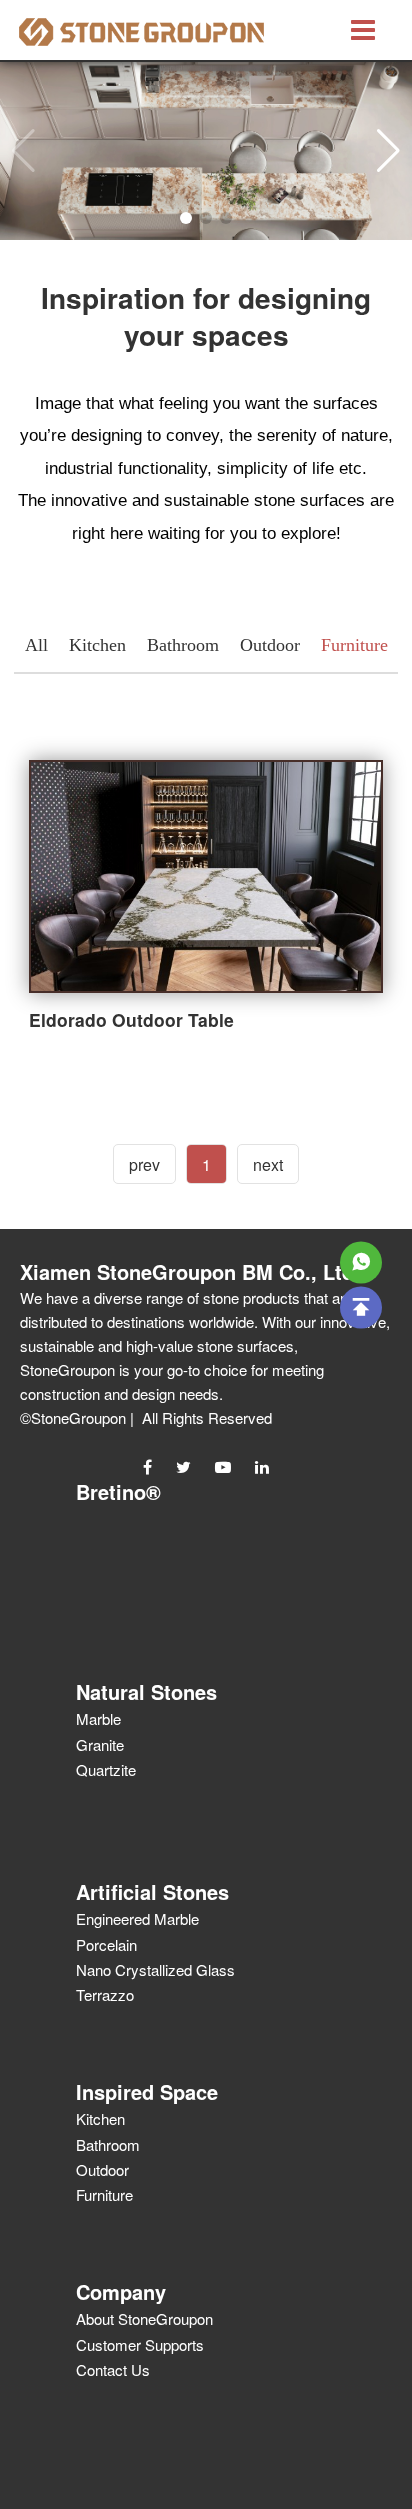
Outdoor (270, 645)
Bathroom (183, 645)
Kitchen (97, 645)
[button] (388, 151)
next (268, 1164)
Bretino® (118, 1491)
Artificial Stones (152, 1891)
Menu (363, 30)
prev (144, 1164)
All (36, 645)
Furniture (354, 645)
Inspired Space (147, 2091)
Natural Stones (146, 1691)
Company (121, 2291)
